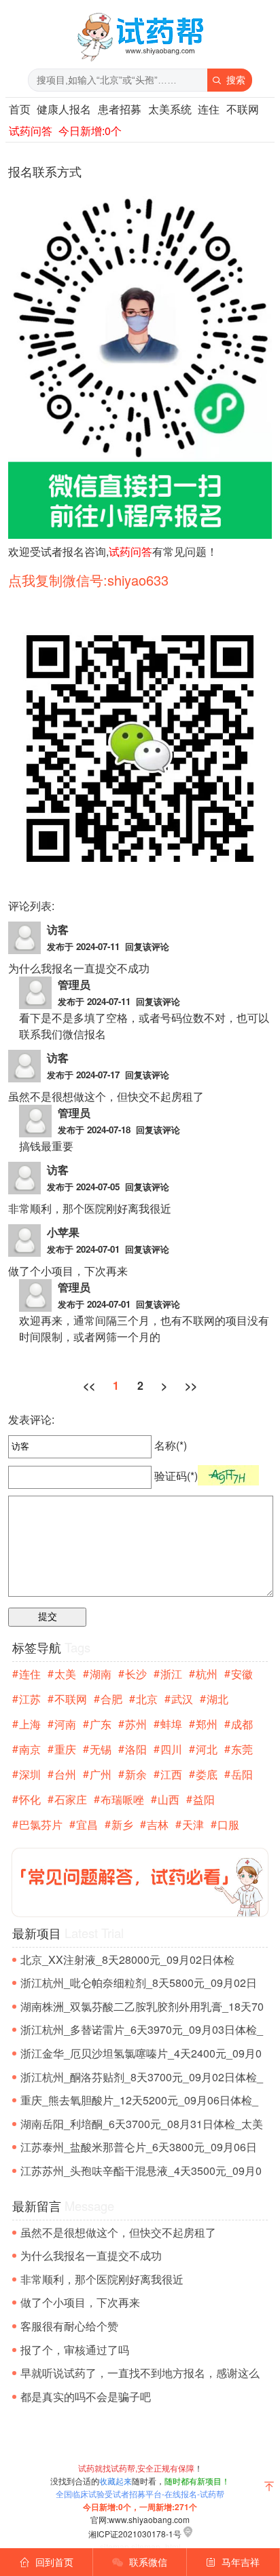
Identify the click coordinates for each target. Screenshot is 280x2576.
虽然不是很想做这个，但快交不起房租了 (118, 2232)
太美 (65, 1674)
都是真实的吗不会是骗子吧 (86, 2397)
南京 (30, 1749)
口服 (228, 1824)
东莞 (242, 1749)
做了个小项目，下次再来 (80, 2302)
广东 (101, 1724)
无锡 (101, 1749)
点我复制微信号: (88, 580)
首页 (20, 109)
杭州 (207, 1674)
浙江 (171, 1674)
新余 (136, 1774)
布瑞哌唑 (122, 1799)
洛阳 (136, 1749)
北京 (147, 1699)
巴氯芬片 (41, 1824)
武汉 (182, 1699)
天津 (193, 1824)
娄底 (207, 1774)
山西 (169, 1799)
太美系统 (170, 109)
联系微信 (140, 2562)
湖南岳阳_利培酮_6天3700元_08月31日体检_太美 (142, 2124)
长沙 (136, 1674)
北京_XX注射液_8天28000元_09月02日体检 (127, 1959)
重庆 (65, 1749)
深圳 (30, 1774)
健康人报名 (64, 109)
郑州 (207, 1724)
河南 (65, 1724)
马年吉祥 (233, 2562)
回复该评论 (147, 946)
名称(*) (169, 1445)
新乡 (122, 1824)
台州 (65, 1774)
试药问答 (31, 131)
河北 (207, 1749)
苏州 (136, 1724)
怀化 (30, 1799)
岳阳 (242, 1774)
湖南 (101, 1674)
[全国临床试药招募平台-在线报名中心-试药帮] (140, 61)
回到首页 (47, 2562)
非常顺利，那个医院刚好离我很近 (102, 2279)
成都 (242, 1724)
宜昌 (87, 1824)
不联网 (243, 109)
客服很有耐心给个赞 (69, 2326)
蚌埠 (171, 1724)
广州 (101, 1774)
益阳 (204, 1799)
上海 (30, 1724)
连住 (209, 109)
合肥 (111, 1699)
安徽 (242, 1674)
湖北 (217, 1699)
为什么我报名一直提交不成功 (91, 2255)
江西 (171, 1774)
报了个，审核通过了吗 (75, 2350)
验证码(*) (176, 1476)
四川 (171, 1749)
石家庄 (71, 1799)
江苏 (30, 1699)
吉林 (158, 1824)
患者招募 (120, 109)
